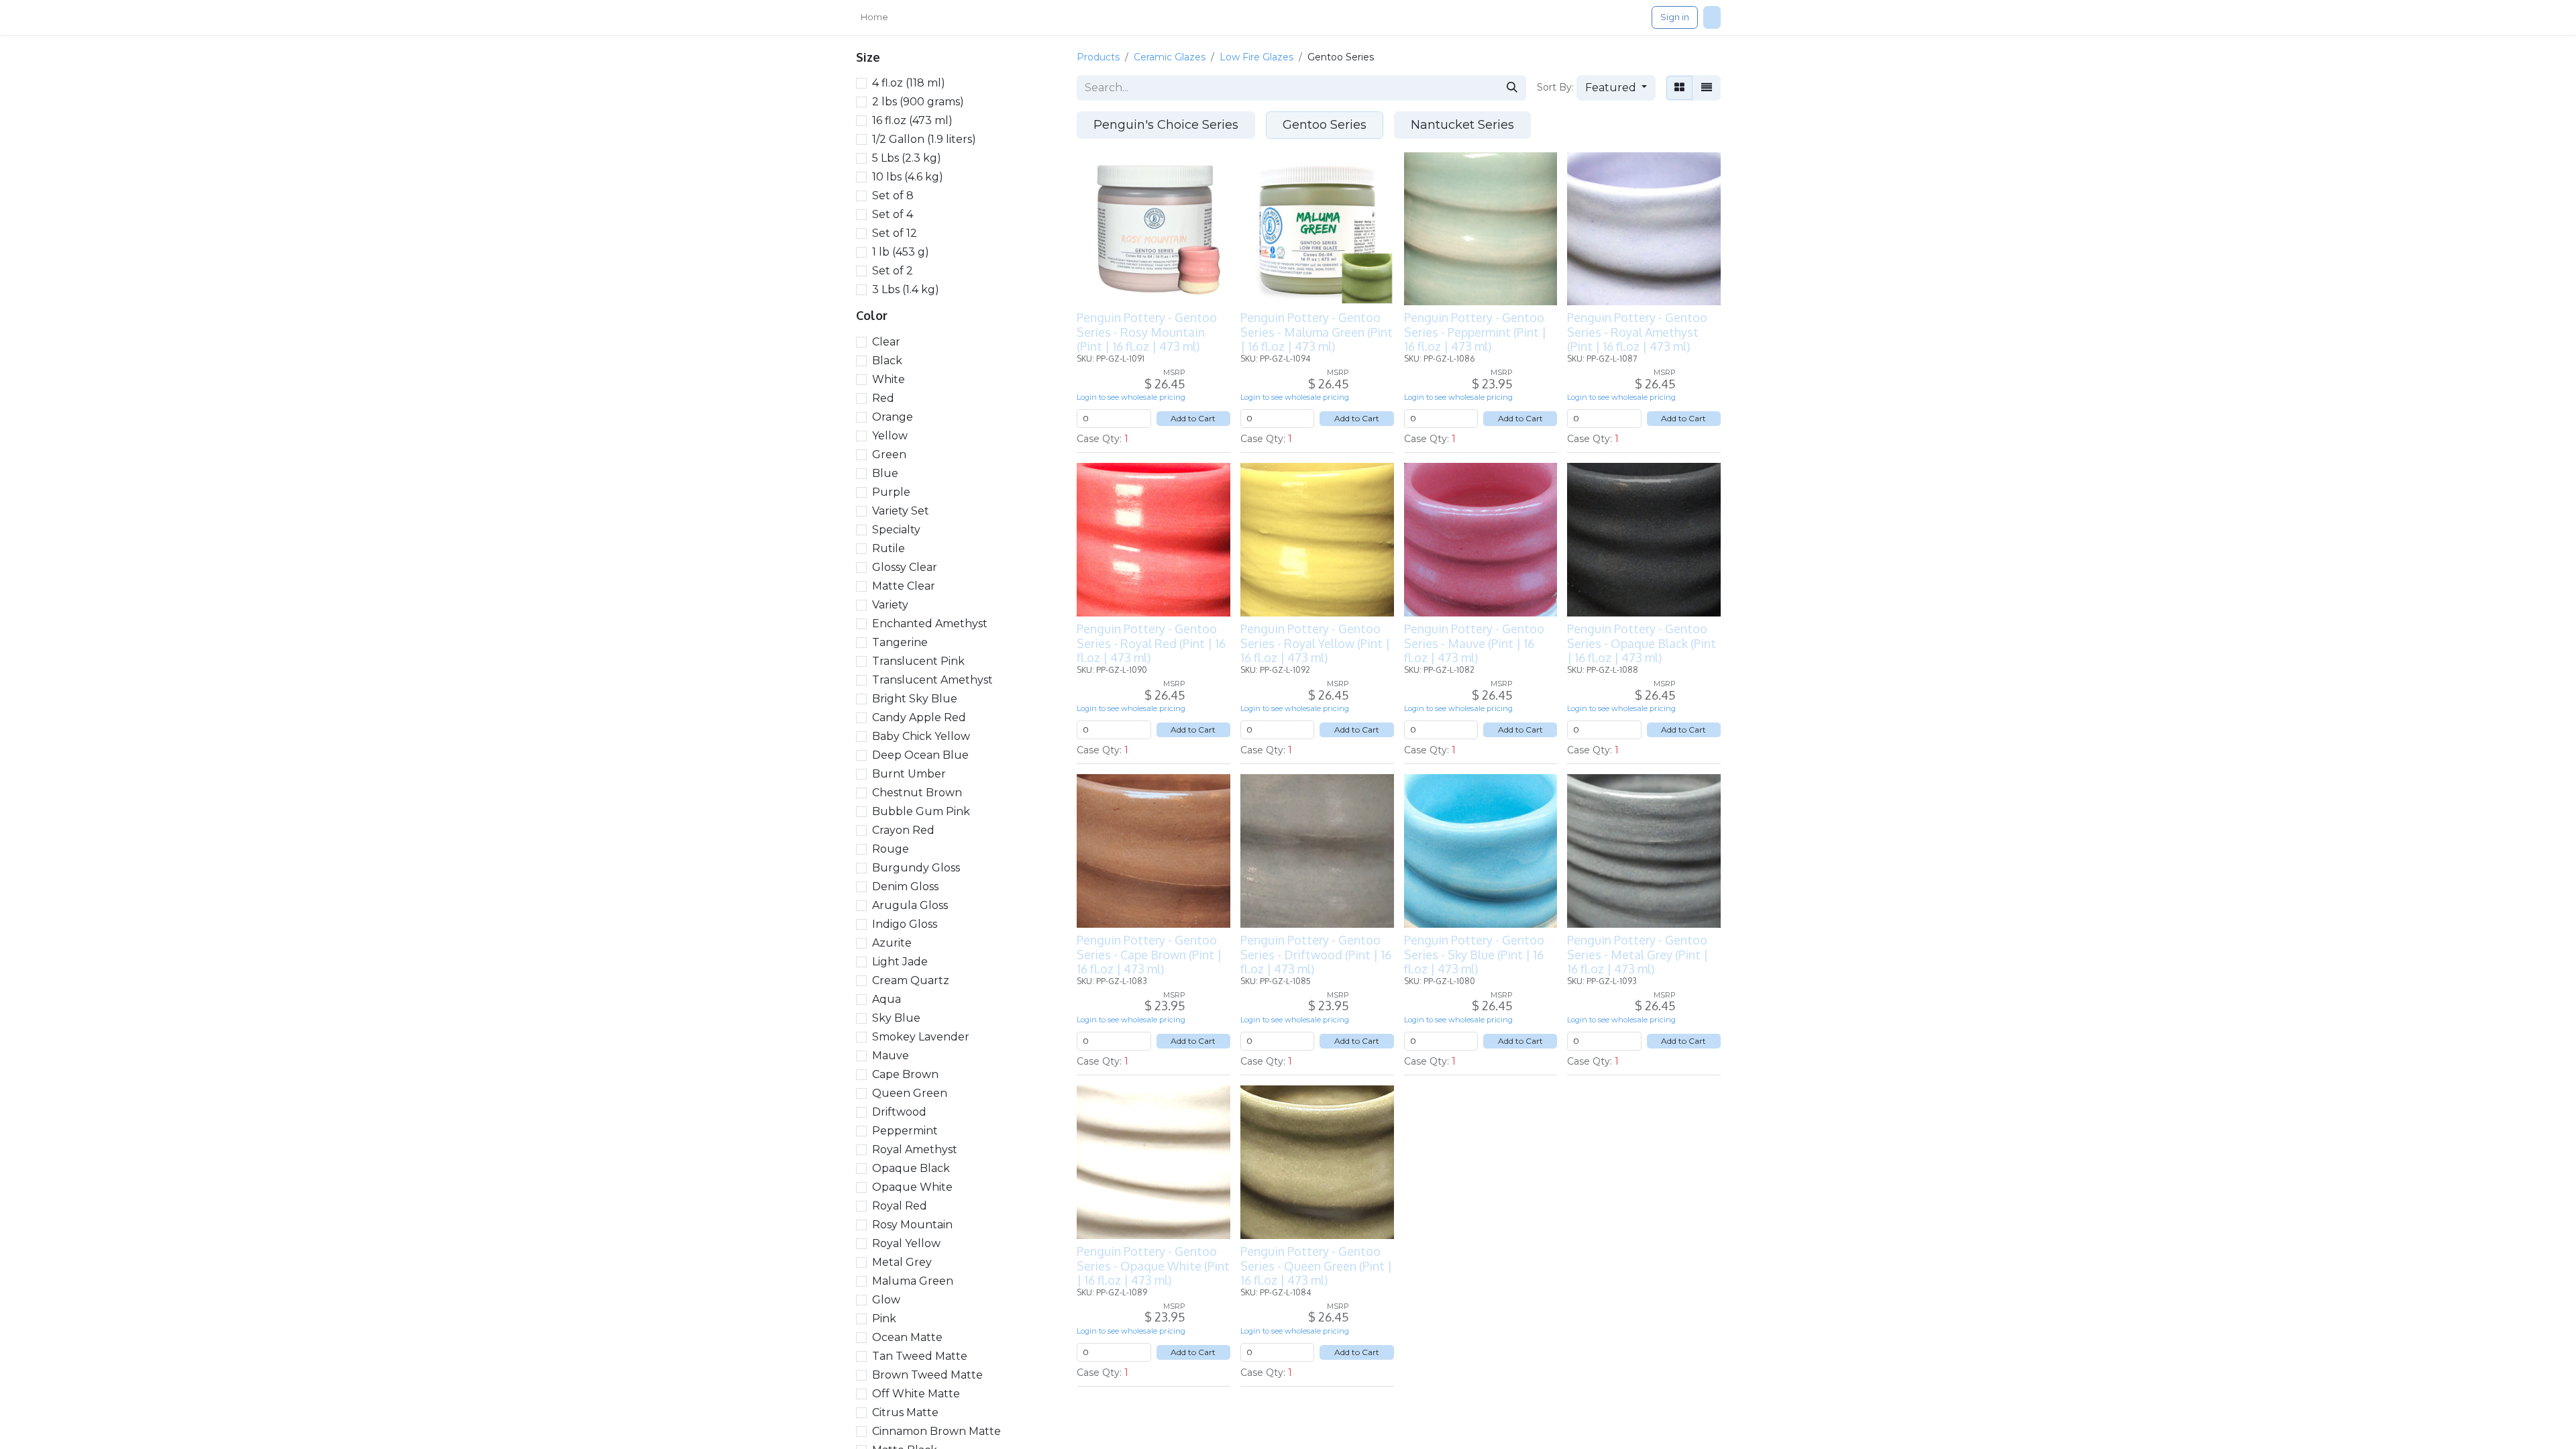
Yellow (890, 436)
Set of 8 (893, 196)
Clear (886, 342)
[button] (1616, 88)
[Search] (1512, 88)
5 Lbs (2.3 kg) (907, 158)
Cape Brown (905, 1074)
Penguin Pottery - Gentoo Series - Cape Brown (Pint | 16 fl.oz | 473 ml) (1149, 954)
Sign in (1675, 17)
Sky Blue (896, 1018)
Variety (890, 605)
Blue (885, 473)
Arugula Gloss (910, 905)
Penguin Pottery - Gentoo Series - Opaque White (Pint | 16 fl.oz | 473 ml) (1153, 1266)
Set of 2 (893, 271)
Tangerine (900, 642)
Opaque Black (911, 1168)
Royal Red (900, 1206)
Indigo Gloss (905, 924)
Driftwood (899, 1112)
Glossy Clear (905, 567)
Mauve (891, 1056)
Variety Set (901, 511)
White (889, 379)
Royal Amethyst (915, 1149)
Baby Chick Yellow (921, 736)
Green (889, 454)
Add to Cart (1193, 418)
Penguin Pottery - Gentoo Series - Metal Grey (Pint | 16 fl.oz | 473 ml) (1638, 954)
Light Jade (900, 962)
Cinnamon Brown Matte (936, 1431)
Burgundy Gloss (916, 868)
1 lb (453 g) (901, 252)
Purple (891, 492)
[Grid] (1679, 88)
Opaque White (912, 1187)
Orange (893, 417)
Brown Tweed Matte (927, 1375)
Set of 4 (893, 214)
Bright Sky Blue (915, 699)
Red (883, 398)
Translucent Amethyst (932, 680)
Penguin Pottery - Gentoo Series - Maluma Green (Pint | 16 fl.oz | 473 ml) (1317, 332)
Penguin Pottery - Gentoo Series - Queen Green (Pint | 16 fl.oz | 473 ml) (1316, 1266)
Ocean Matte (907, 1337)
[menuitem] (874, 17)
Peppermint (905, 1131)
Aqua (887, 999)
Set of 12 (895, 233)
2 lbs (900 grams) (918, 102)
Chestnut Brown (917, 793)
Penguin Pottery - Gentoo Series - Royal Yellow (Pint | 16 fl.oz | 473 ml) (1315, 643)
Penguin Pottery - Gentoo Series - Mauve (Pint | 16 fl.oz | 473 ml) (1474, 643)
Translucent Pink (918, 661)
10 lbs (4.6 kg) (908, 177)
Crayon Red (903, 830)
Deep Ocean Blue (920, 755)
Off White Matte (916, 1394)
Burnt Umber (909, 774)
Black (887, 361)
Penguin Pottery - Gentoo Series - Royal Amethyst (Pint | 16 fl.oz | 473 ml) (1637, 332)
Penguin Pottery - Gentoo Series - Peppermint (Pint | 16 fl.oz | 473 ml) (1475, 332)
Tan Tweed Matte (920, 1356)
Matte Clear (904, 586)
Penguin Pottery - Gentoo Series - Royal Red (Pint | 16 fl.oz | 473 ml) (1151, 643)
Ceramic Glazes (1170, 57)
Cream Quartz (911, 980)
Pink (884, 1319)
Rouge (891, 849)
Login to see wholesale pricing (1131, 397)
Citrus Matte (905, 1412)
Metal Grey (902, 1262)
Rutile (889, 548)
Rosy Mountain (912, 1225)
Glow (886, 1300)
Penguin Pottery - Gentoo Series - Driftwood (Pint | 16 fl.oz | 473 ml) (1316, 954)
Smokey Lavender (921, 1037)
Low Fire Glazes (1256, 57)
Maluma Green (913, 1281)
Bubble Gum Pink (921, 811)
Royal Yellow (906, 1243)
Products (1098, 57)
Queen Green (910, 1093)
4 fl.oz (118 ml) (909, 83)
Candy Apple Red (919, 717)
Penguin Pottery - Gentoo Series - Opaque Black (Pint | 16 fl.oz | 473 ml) (1642, 643)
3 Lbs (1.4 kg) (906, 289)
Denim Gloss (905, 887)
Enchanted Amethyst (930, 624)
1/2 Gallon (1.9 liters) (924, 139)
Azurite (892, 943)
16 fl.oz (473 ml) (912, 120)
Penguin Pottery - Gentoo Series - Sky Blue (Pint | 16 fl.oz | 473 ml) (1474, 954)
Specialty (896, 530)
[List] (1707, 88)
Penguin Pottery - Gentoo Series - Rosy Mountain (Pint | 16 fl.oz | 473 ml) (1147, 332)
